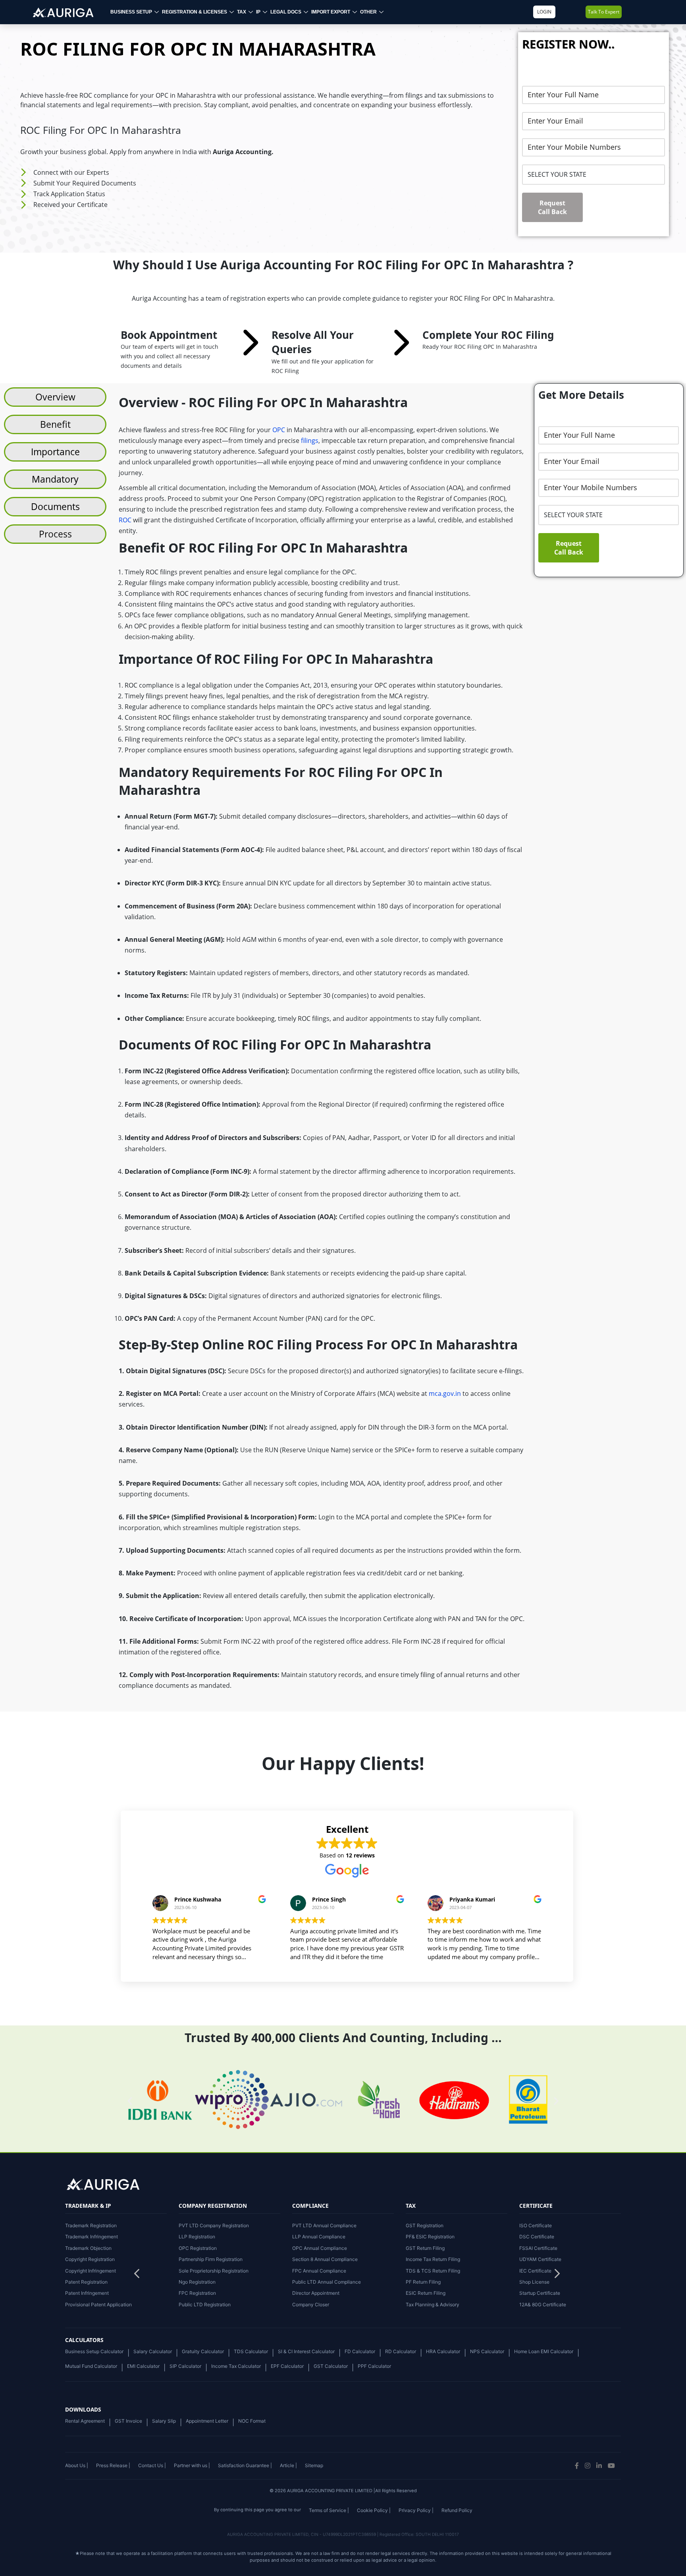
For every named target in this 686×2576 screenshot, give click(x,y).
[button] (557, 2276)
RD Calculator (401, 2351)
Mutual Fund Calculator (91, 2366)
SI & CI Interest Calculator (306, 2351)
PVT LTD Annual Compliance (324, 2225)
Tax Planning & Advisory (433, 2304)
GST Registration (425, 2225)
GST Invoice (128, 2421)
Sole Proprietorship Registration (214, 2271)
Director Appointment (316, 2293)
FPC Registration (197, 2293)
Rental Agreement (85, 2421)
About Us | (77, 2465)
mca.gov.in (445, 1393)
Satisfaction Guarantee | (245, 2465)
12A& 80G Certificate (543, 2304)
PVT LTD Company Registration (214, 2225)
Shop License (534, 2282)
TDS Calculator (251, 2351)
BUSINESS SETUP (131, 12)
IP (258, 12)
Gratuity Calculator (203, 2351)
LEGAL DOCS (286, 12)
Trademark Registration (91, 2225)
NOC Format (252, 2421)
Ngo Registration (197, 2282)
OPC (279, 430)
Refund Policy (457, 2510)
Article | (288, 2465)
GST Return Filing (425, 2248)
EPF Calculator (287, 2366)
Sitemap (314, 2465)
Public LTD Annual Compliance (327, 2282)
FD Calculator (360, 2351)
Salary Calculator (153, 2351)
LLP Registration (197, 2237)
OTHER (368, 12)
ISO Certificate (536, 2225)
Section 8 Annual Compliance (325, 2259)
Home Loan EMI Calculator (544, 2351)
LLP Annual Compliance (319, 2237)
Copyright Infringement (91, 2271)
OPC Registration (198, 2248)
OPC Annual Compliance (320, 2248)
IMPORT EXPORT (331, 12)
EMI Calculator (143, 2366)
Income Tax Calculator (236, 2366)
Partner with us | (192, 2465)
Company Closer (311, 2304)
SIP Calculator (185, 2366)
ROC (125, 520)
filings (310, 441)
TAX (242, 12)
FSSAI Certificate (538, 2248)
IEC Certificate (535, 2271)
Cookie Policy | (374, 2510)
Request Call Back (552, 207)
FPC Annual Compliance (319, 2271)
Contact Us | (152, 2465)
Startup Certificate (540, 2293)
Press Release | (113, 2465)
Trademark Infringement (92, 2237)
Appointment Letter (207, 2421)
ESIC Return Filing (426, 2293)
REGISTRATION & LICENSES (195, 12)
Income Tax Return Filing (433, 2259)
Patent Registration (86, 2282)
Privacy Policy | (416, 2510)
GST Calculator (331, 2366)
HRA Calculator (443, 2351)
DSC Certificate (537, 2237)
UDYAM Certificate (540, 2259)
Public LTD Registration (205, 2304)
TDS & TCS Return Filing (433, 2271)
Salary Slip (164, 2421)
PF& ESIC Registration (430, 2237)
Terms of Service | (329, 2510)
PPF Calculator (374, 2366)
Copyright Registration (90, 2259)
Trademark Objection (88, 2248)
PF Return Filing (423, 2282)
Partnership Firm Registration (211, 2259)
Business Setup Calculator (94, 2351)
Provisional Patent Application (98, 2304)
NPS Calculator (487, 2351)
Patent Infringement (87, 2293)
